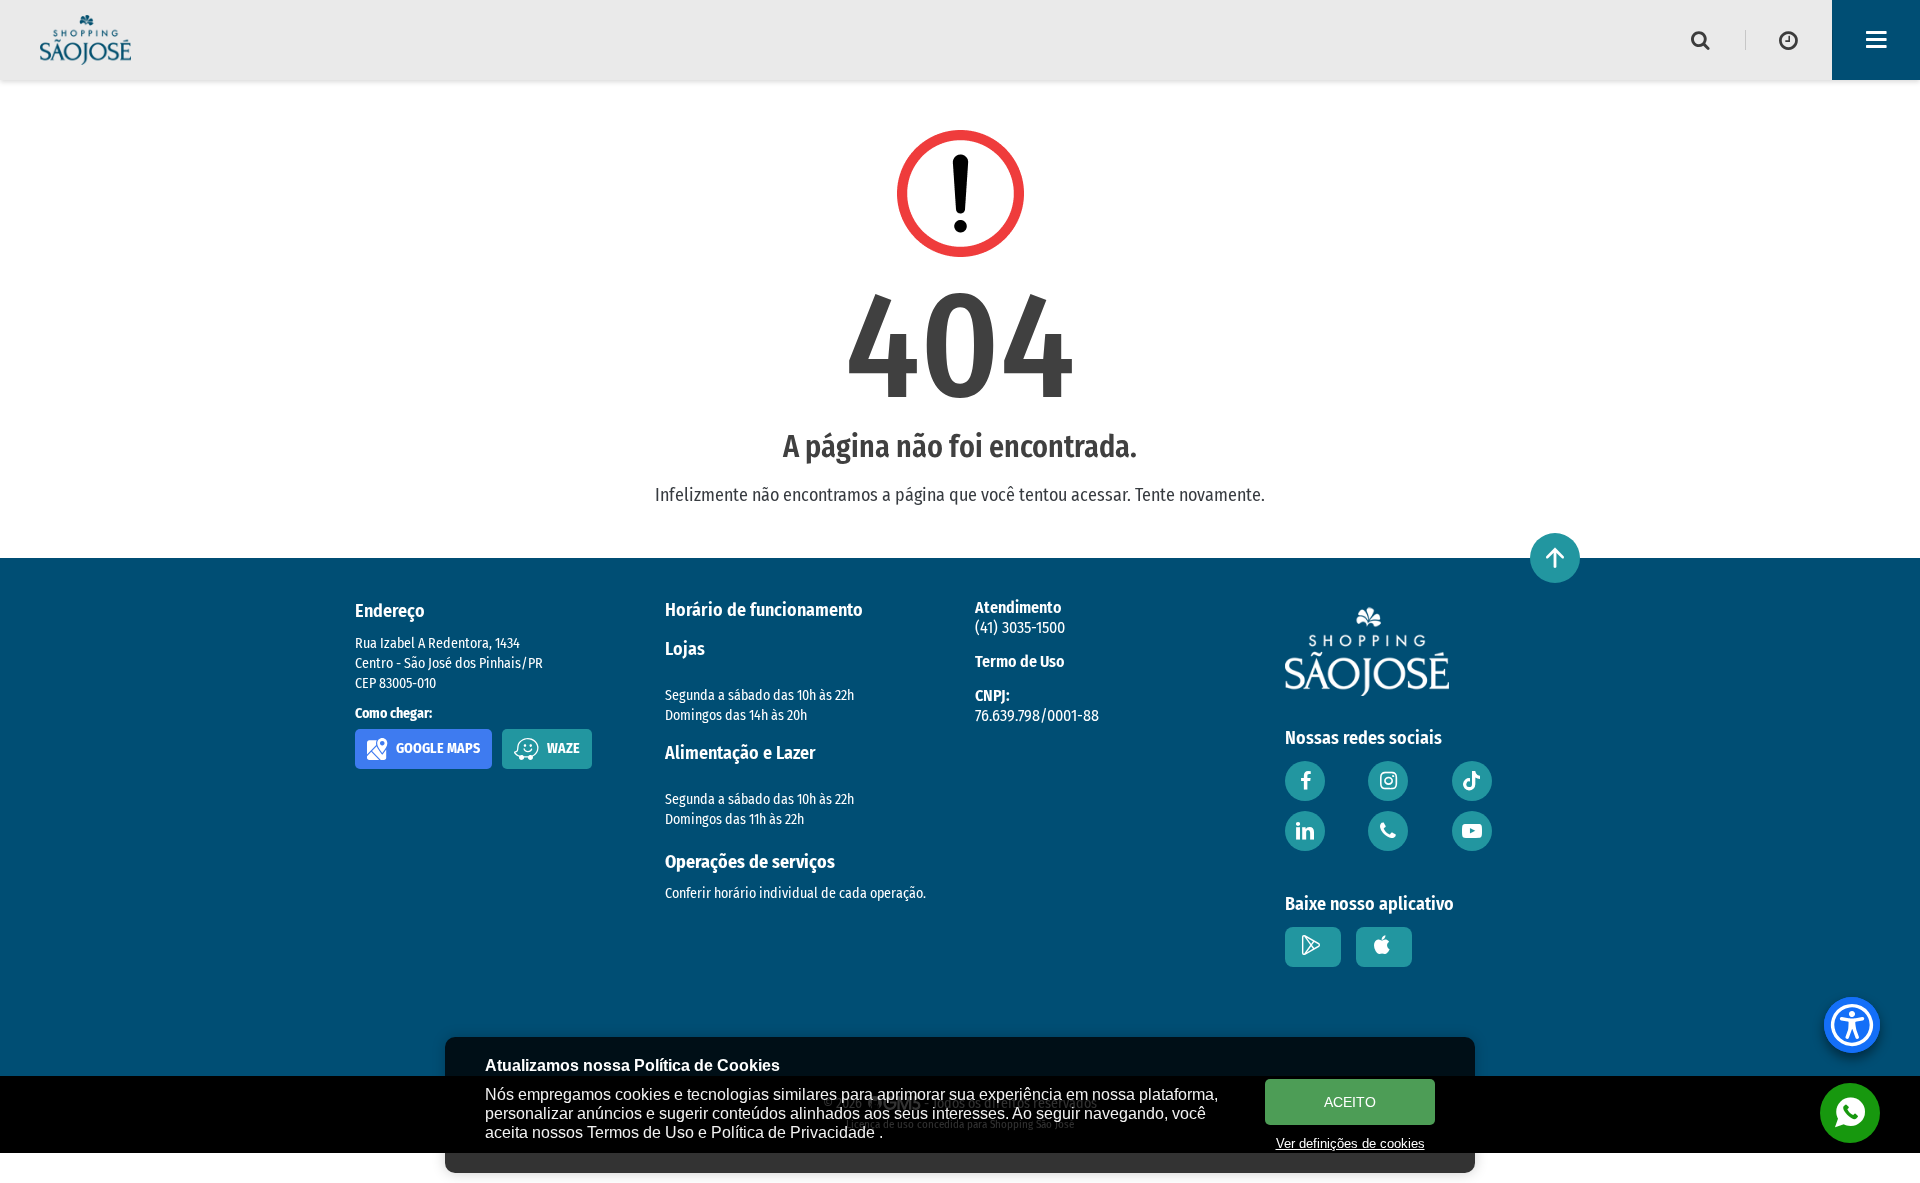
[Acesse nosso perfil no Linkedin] (1305, 831)
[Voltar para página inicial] (1367, 651)
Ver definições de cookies (1350, 1143)
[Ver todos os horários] (1789, 40)
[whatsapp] (1850, 1113)
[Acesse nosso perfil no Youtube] (1472, 831)
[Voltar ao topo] (1555, 558)
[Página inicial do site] (85, 40)
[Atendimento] (1388, 831)
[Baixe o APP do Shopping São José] (1313, 947)
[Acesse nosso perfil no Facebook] (1305, 781)
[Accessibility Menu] (1852, 1025)
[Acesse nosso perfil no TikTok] (1472, 781)
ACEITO (1350, 1102)
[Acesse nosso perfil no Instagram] (1388, 781)
